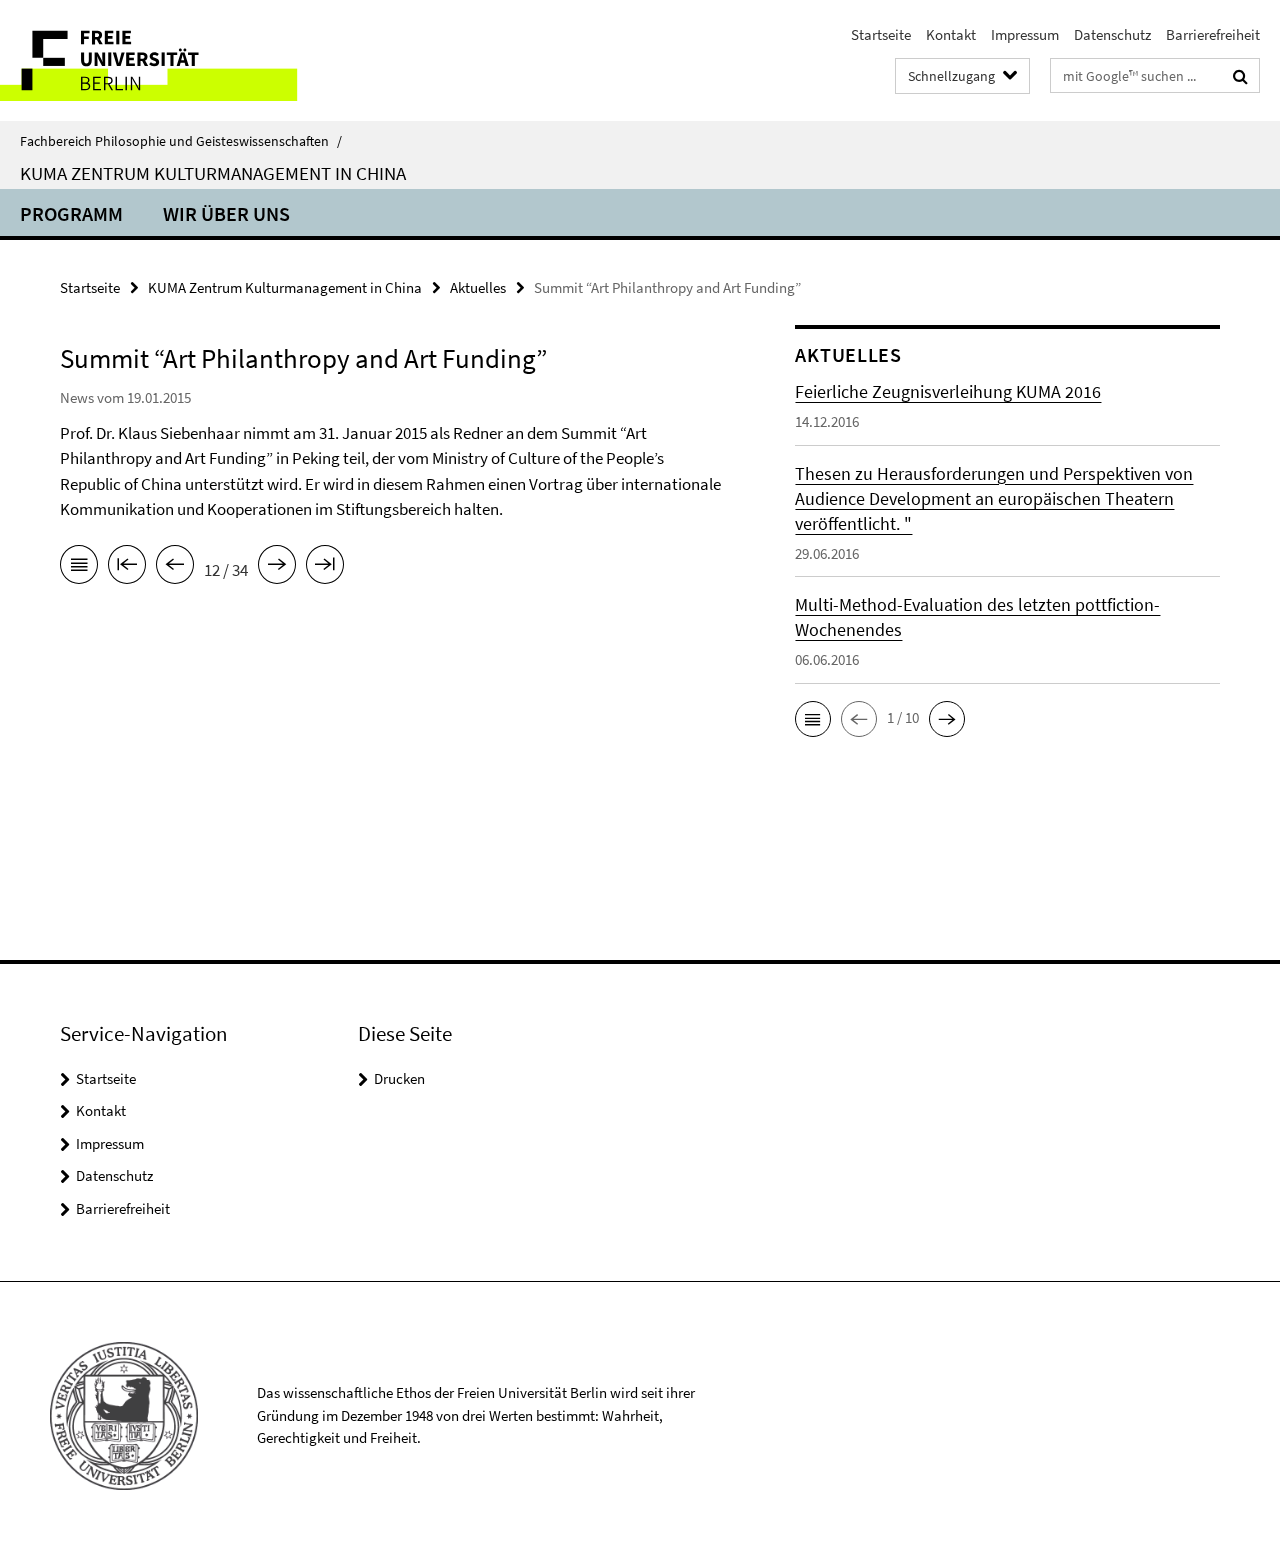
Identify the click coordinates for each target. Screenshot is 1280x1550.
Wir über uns (226, 213)
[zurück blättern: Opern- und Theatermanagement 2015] (175, 568)
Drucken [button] (399, 1078)
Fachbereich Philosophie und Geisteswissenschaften (181, 141)
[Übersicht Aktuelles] (79, 568)
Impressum (1025, 34)
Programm (71, 213)
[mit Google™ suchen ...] (1240, 76)
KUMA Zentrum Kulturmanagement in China (213, 173)
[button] (813, 719)
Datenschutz (1112, 34)
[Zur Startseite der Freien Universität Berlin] (167, 60)
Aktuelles (478, 287)
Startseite (881, 34)
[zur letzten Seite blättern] (325, 568)
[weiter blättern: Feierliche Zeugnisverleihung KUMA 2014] (277, 568)
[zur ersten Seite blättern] (127, 568)
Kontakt (951, 34)
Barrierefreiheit (1213, 34)
